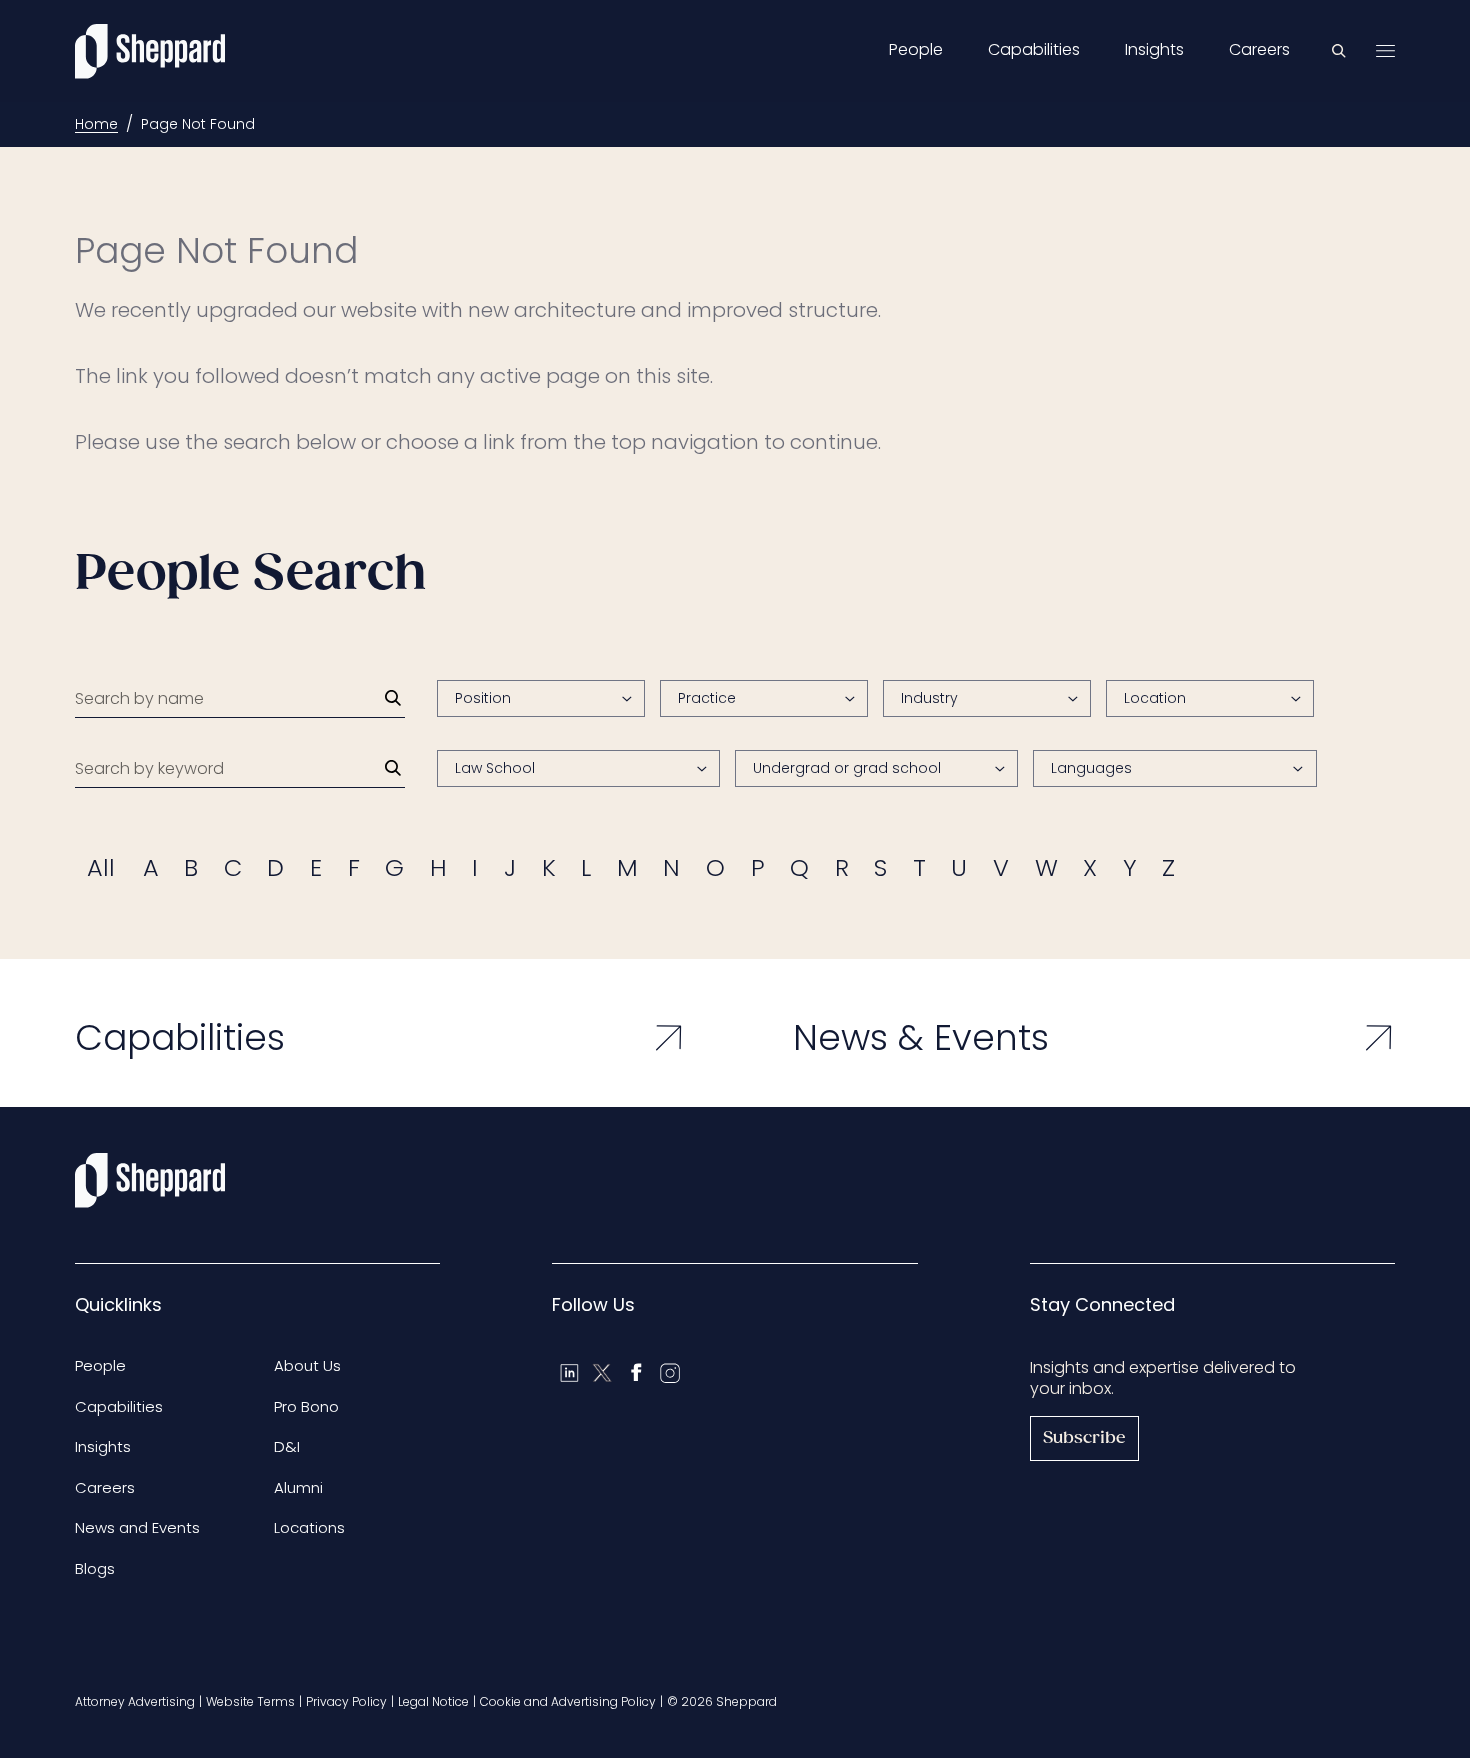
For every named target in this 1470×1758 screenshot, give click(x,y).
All (101, 867)
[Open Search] (1339, 51)
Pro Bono (306, 1406)
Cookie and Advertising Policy (568, 1701)
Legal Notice (433, 1701)
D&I (287, 1446)
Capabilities (1034, 50)
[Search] (393, 698)
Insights (1154, 50)
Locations (309, 1527)
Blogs (95, 1568)
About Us (307, 1365)
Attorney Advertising (135, 1701)
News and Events (137, 1527)
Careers (1259, 50)
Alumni (298, 1487)
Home (96, 124)
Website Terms (250, 1701)
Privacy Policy (346, 1701)
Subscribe (1084, 1438)
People (916, 50)
